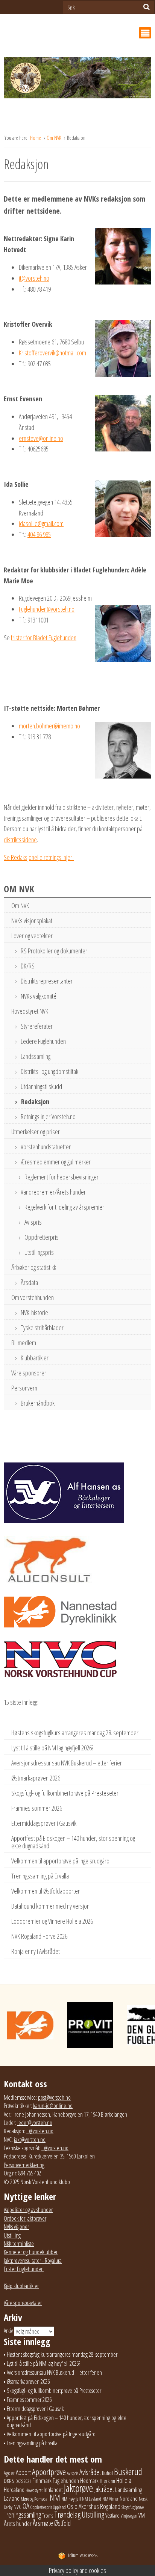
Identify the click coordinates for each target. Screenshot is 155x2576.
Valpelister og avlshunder (28, 2210)
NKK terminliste (19, 2244)
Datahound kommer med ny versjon (50, 1906)
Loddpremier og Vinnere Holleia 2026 (52, 1921)
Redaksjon (35, 1101)
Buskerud (128, 2472)
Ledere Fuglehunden (43, 1041)
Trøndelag (67, 2514)
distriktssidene (20, 840)
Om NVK (55, 138)
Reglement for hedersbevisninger (62, 1177)
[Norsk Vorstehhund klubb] (77, 80)
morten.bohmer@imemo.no (49, 726)
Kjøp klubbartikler (21, 2286)
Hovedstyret (34, 2490)
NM (55, 2497)
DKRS (9, 2481)
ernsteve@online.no (41, 438)
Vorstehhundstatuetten (46, 1147)
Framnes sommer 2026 (37, 1808)
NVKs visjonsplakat (32, 921)
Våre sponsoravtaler (23, 2303)
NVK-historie (34, 1312)
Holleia (124, 2480)
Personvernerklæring (24, 2165)
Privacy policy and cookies (77, 2570)
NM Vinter (110, 2499)
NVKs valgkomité (39, 996)
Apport (23, 2472)
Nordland (129, 2498)
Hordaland (14, 2490)
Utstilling (12, 2235)
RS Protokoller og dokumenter (54, 951)
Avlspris (33, 1222)
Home (36, 138)
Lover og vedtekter (32, 936)
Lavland (12, 2498)
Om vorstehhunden (33, 1297)
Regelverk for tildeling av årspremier (64, 1207)
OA (26, 2506)
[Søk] (147, 7)
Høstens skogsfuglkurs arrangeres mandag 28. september (75, 1733)
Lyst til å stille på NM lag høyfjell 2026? (52, 1748)
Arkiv (8, 2331)
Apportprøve (49, 2472)
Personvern (24, 1388)
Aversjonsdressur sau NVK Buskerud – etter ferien (67, 1763)
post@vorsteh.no (54, 2097)
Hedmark (89, 2481)
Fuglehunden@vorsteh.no (47, 609)
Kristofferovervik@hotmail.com (52, 353)
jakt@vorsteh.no (30, 2140)
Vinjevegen (129, 2516)
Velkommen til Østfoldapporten (46, 1891)
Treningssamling (22, 2515)
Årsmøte (43, 2523)
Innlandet (53, 2490)
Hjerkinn (107, 2481)
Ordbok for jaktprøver (25, 2218)
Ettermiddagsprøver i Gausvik (44, 1823)
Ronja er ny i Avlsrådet (36, 1951)
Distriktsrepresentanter (47, 981)
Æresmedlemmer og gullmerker (56, 1162)
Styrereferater (37, 1026)
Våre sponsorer (29, 1373)
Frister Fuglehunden (24, 2269)
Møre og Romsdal (35, 2499)
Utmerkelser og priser (36, 1132)
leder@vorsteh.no (35, 2123)
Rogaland (110, 2506)
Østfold (62, 2523)
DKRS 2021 (23, 2481)
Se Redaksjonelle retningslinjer (39, 857)
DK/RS (28, 966)
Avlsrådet (90, 2472)
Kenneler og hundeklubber (31, 2252)
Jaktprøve (78, 2488)
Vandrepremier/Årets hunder (53, 1192)
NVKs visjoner (16, 2227)
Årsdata (29, 1282)
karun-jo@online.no (53, 2106)
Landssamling (36, 1056)
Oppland (59, 2507)
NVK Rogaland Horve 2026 (39, 1936)
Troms (48, 2516)
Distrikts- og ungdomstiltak (49, 1071)
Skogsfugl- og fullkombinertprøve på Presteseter (65, 1793)
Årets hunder (18, 2523)
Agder (9, 2473)
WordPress (83, 2555)
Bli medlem (24, 1343)
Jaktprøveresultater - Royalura (33, 2261)
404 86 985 (39, 534)
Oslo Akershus (83, 2506)
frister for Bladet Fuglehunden (44, 638)
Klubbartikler (35, 1358)
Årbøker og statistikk (34, 1267)
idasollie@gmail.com (41, 523)
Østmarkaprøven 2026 (36, 1778)
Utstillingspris (39, 1252)
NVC (17, 2507)
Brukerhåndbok (38, 1403)
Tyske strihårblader (42, 1328)
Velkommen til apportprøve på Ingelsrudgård (60, 1861)
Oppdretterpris (42, 1237)
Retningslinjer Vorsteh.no (48, 1117)
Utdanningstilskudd (41, 1086)
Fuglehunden (66, 2481)
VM (142, 2515)
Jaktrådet (104, 2489)
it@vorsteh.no (34, 278)
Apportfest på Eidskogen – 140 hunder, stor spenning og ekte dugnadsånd (73, 1842)
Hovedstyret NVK (30, 1011)
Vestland (112, 2516)
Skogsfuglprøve (133, 2507)
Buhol (107, 2473)
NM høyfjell (71, 2499)
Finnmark (42, 2481)
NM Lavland (92, 2499)
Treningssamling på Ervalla (40, 1876)
